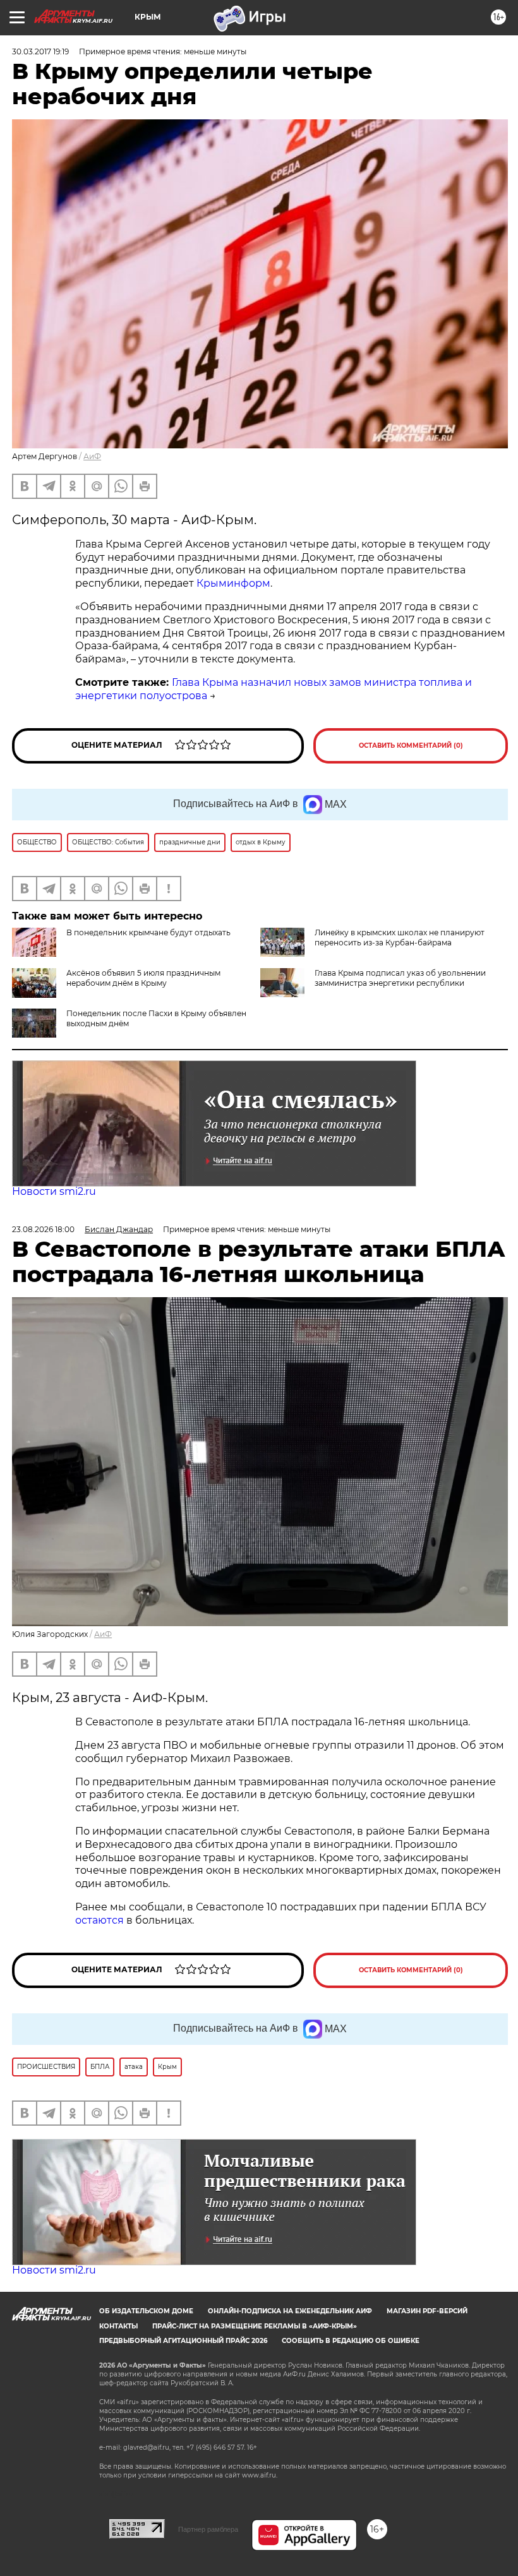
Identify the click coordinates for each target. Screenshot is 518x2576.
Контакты (118, 2326)
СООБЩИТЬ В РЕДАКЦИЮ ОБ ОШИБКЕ (351, 2341)
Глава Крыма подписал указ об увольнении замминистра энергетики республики (400, 978)
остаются (99, 1920)
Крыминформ (233, 583)
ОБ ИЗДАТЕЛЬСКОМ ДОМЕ (146, 2311)
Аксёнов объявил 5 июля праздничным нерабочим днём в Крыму (143, 978)
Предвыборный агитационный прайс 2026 (183, 2341)
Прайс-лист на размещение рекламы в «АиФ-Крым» (255, 2326)
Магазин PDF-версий (427, 2311)
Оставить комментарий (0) (411, 746)
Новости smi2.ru (54, 1191)
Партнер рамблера (208, 2529)
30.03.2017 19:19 (40, 51)
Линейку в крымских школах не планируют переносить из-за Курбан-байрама (400, 938)
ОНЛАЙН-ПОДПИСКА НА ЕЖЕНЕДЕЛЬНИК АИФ (290, 2311)
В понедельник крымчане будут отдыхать (148, 932)
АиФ (92, 456)
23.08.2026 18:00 (43, 1229)
